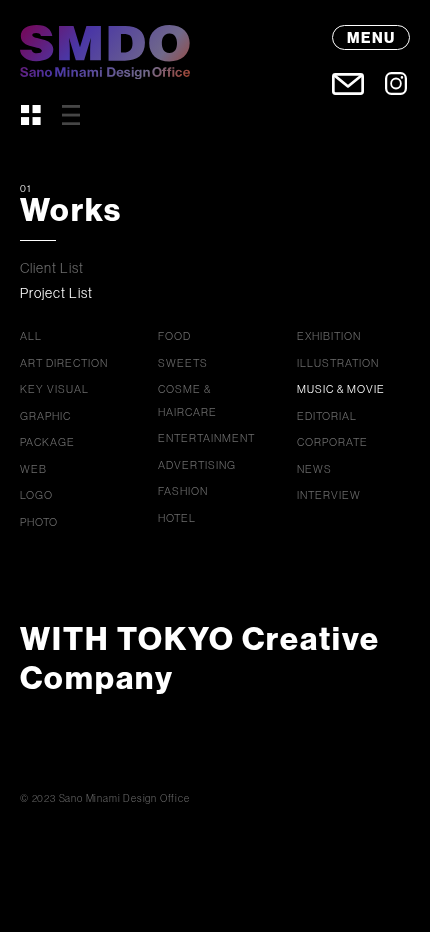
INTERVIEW (329, 495)
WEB (33, 469)
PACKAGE (47, 442)
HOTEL (177, 518)
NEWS (314, 469)
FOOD (174, 336)
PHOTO (39, 522)
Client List (52, 268)
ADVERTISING (197, 465)
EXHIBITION (329, 336)
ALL (31, 336)
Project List (56, 293)
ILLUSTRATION (338, 363)
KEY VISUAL (54, 389)
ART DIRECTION (64, 363)
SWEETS (183, 363)
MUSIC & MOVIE (341, 389)
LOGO (36, 495)
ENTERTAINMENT (206, 438)
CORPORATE (332, 442)
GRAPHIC (45, 416)
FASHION (183, 491)
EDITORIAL (327, 416)
